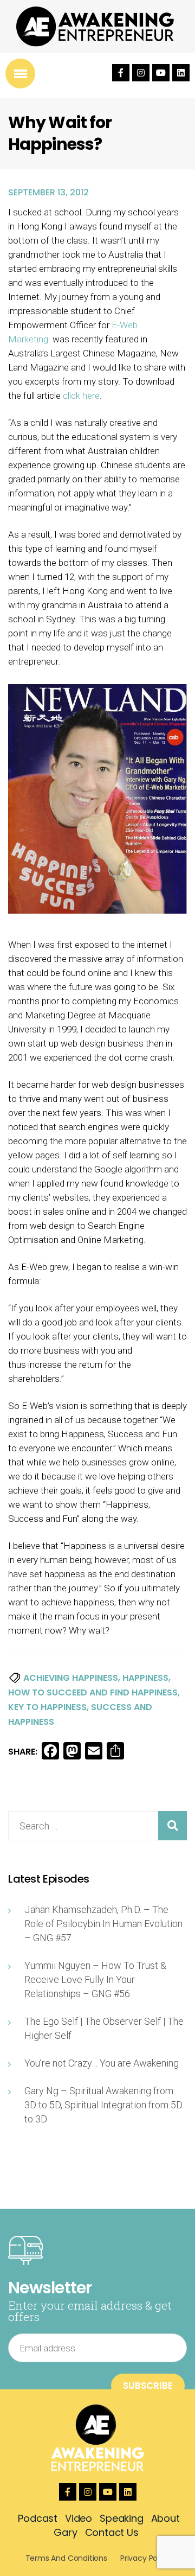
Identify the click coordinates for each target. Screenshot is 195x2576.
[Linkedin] (181, 73)
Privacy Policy (145, 2558)
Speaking (122, 2518)
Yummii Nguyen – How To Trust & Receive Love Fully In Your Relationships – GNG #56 (95, 1979)
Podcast (38, 2518)
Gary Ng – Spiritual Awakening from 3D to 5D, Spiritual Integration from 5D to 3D (103, 2105)
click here (81, 396)
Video (79, 2518)
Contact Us (112, 2532)
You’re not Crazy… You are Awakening (102, 2063)
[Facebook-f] (121, 73)
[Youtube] (161, 73)
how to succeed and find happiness (93, 1692)
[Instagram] (141, 73)
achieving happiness (71, 1678)
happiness (145, 1678)
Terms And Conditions (66, 2558)
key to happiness (47, 1707)
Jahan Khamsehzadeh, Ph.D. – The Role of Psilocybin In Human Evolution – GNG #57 (103, 1924)
